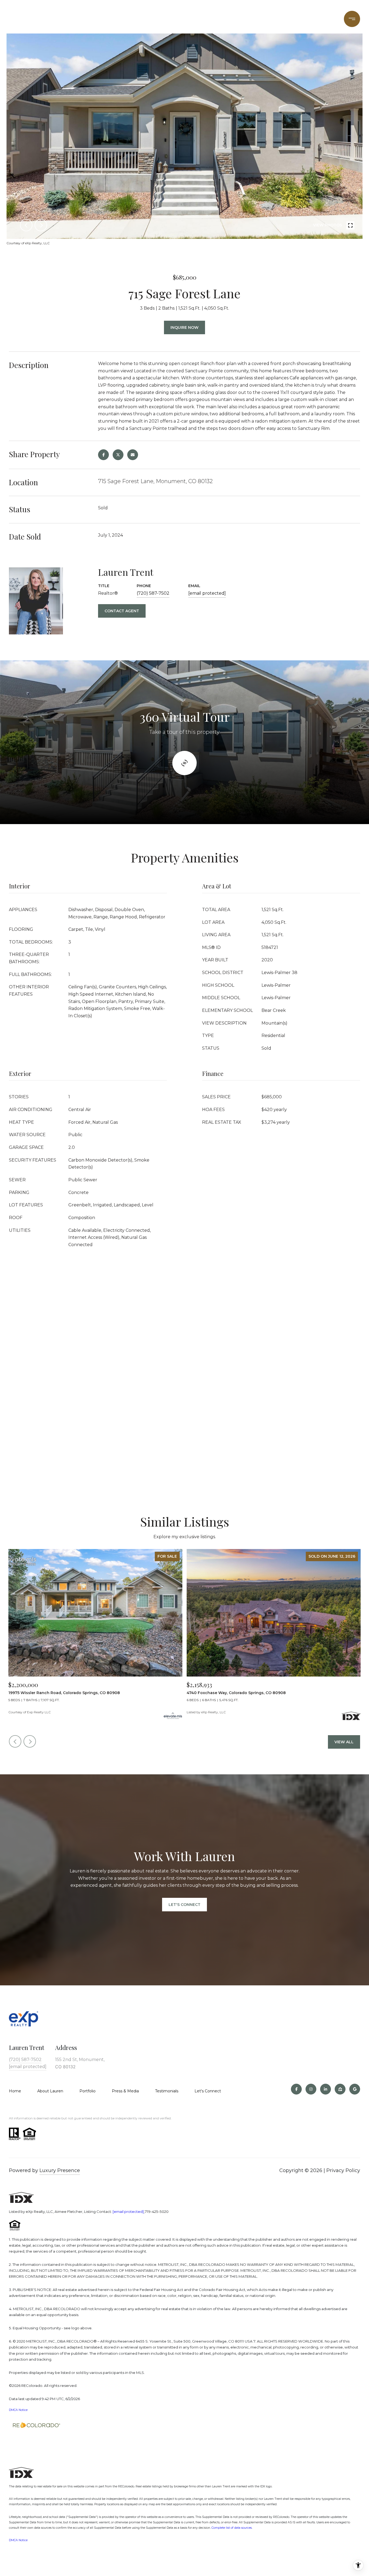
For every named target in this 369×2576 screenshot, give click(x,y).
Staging (252, 19)
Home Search (172, 19)
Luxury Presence (60, 2170)
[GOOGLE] (355, 2089)
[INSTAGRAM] (311, 2089)
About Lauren (50, 2091)
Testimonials (167, 2091)
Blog (325, 19)
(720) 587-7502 (290, 19)
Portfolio (134, 19)
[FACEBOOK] (296, 2089)
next (41, 225)
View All (344, 1742)
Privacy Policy (343, 2170)
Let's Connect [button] (185, 1905)
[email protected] (128, 2212)
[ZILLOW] (340, 2089)
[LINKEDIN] (326, 2089)
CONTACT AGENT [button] (122, 611)
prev (26, 225)
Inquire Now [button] (185, 327)
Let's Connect (208, 2091)
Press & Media (125, 2091)
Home (15, 2091)
